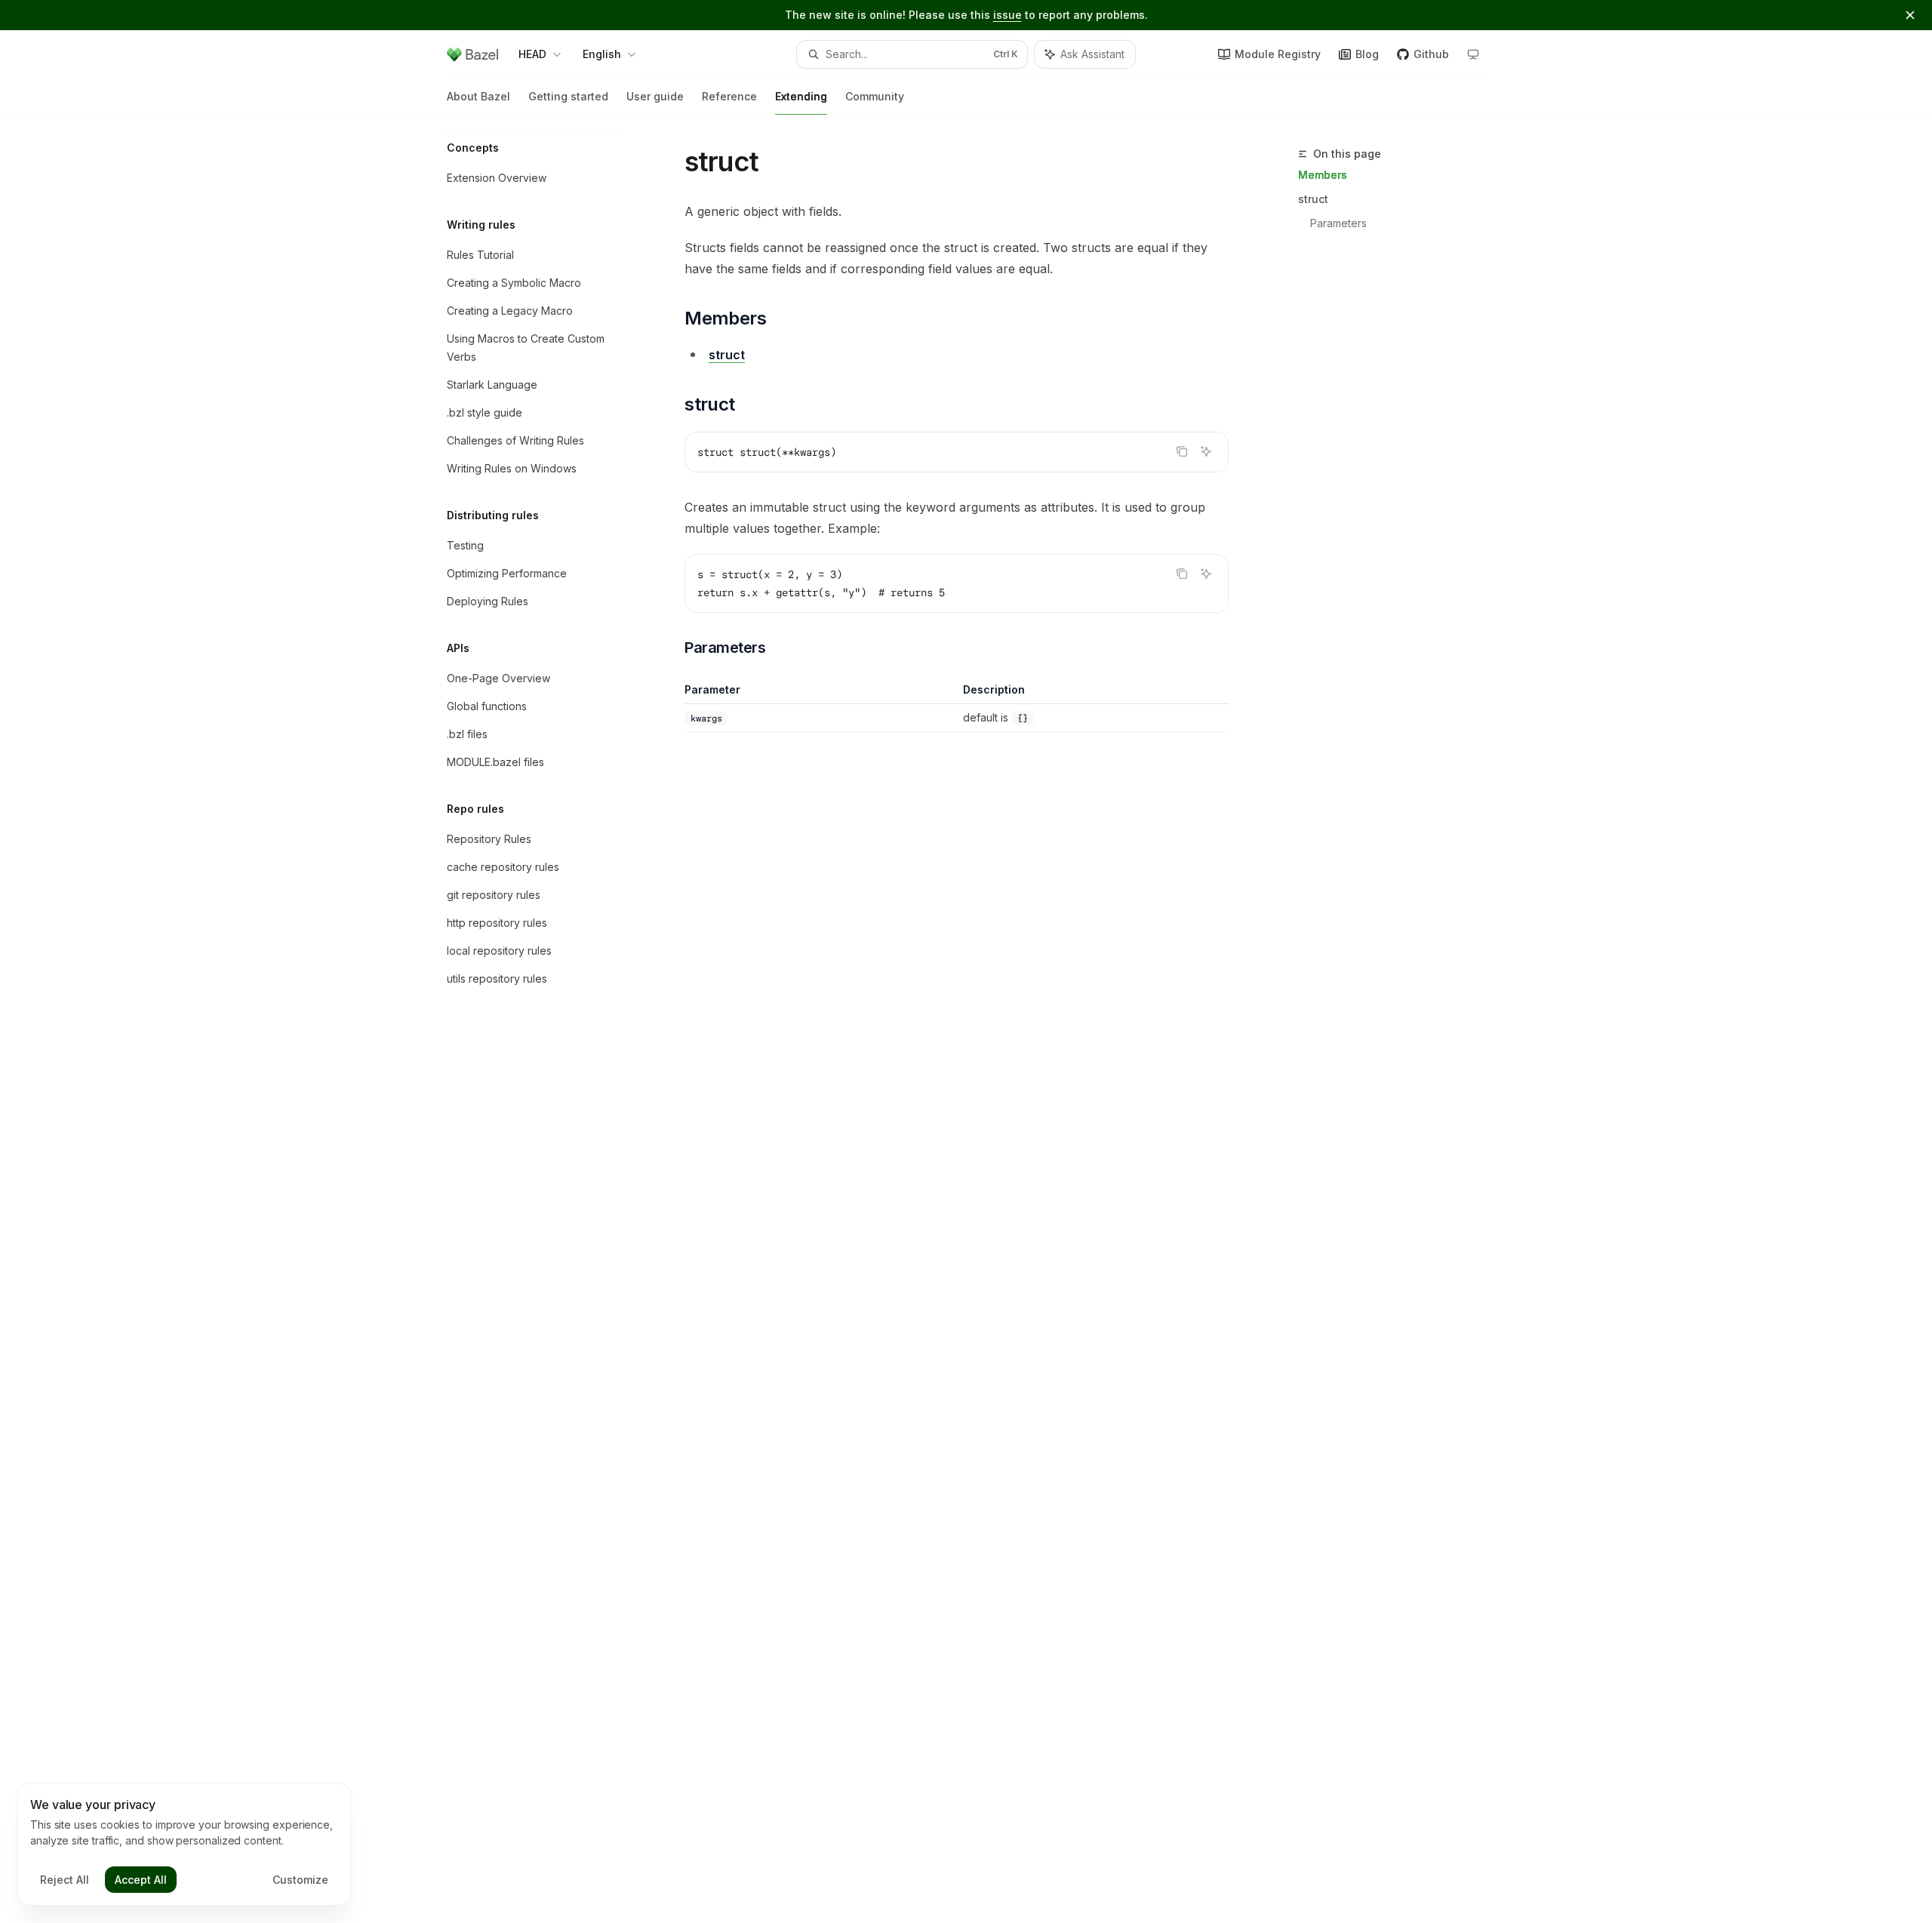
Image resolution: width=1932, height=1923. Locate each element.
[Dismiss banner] (1910, 15)
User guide (655, 96)
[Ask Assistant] (1206, 451)
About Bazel (478, 96)
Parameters (1338, 223)
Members (1323, 175)
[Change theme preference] (1473, 54)
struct (1313, 199)
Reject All (65, 1880)
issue (1008, 15)
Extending (801, 96)
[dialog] (184, 1845)
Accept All (141, 1880)
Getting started (568, 96)
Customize (300, 1880)
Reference (729, 96)
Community (875, 96)
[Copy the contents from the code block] (1182, 451)
